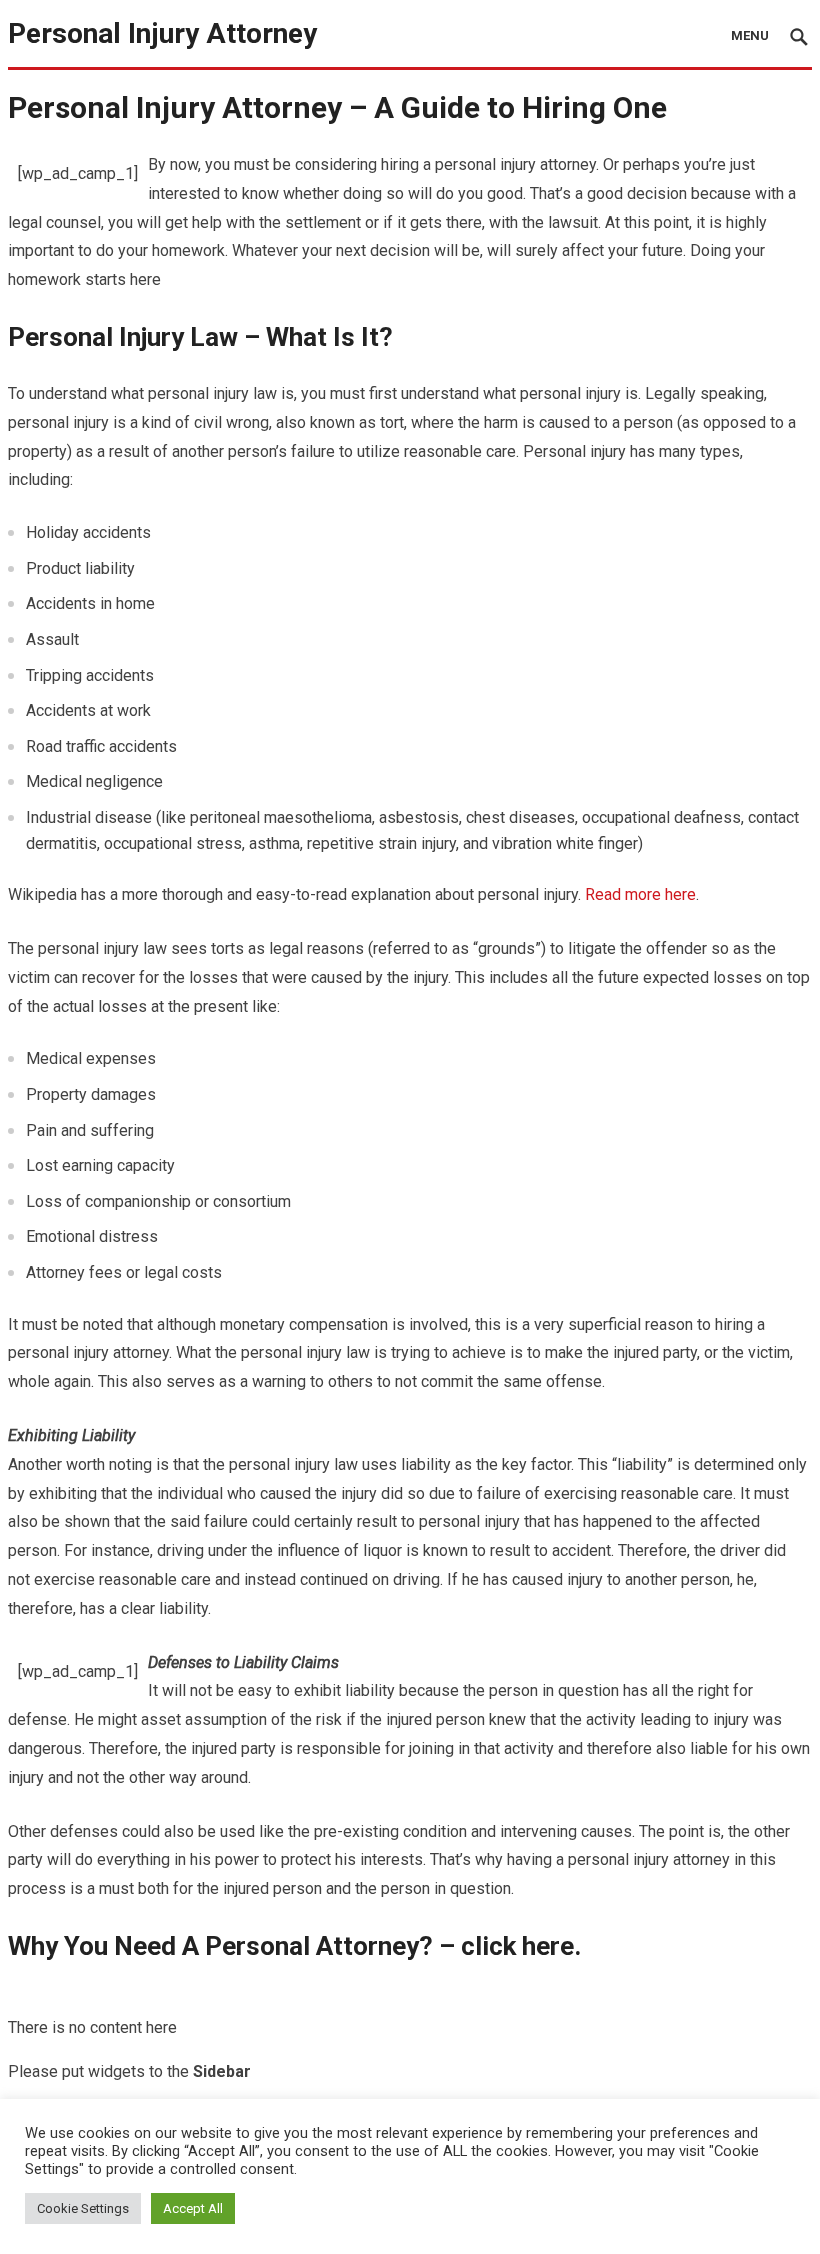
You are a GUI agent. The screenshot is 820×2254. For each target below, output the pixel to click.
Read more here (640, 894)
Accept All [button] (193, 2208)
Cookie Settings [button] (83, 2208)
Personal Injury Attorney (162, 33)
